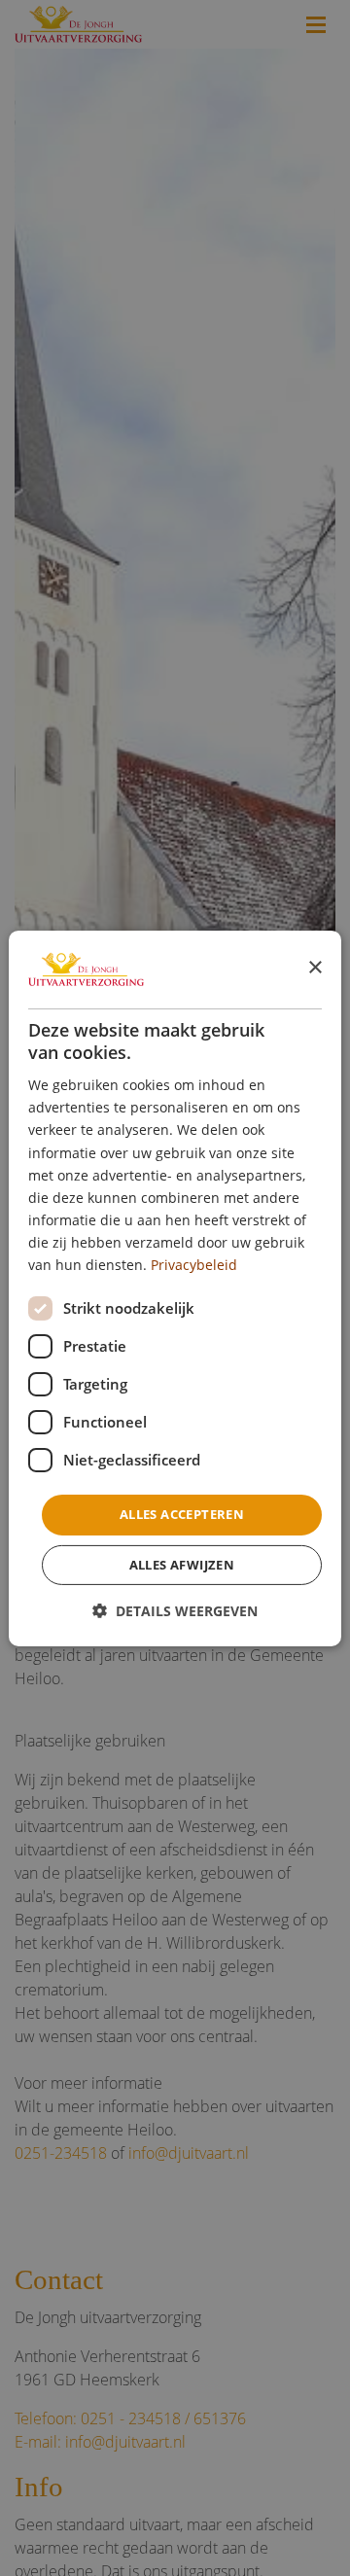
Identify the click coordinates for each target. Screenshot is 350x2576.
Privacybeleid (194, 1265)
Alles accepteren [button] (182, 1514)
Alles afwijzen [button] (182, 1565)
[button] (175, 1611)
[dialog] (175, 1288)
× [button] (315, 968)
